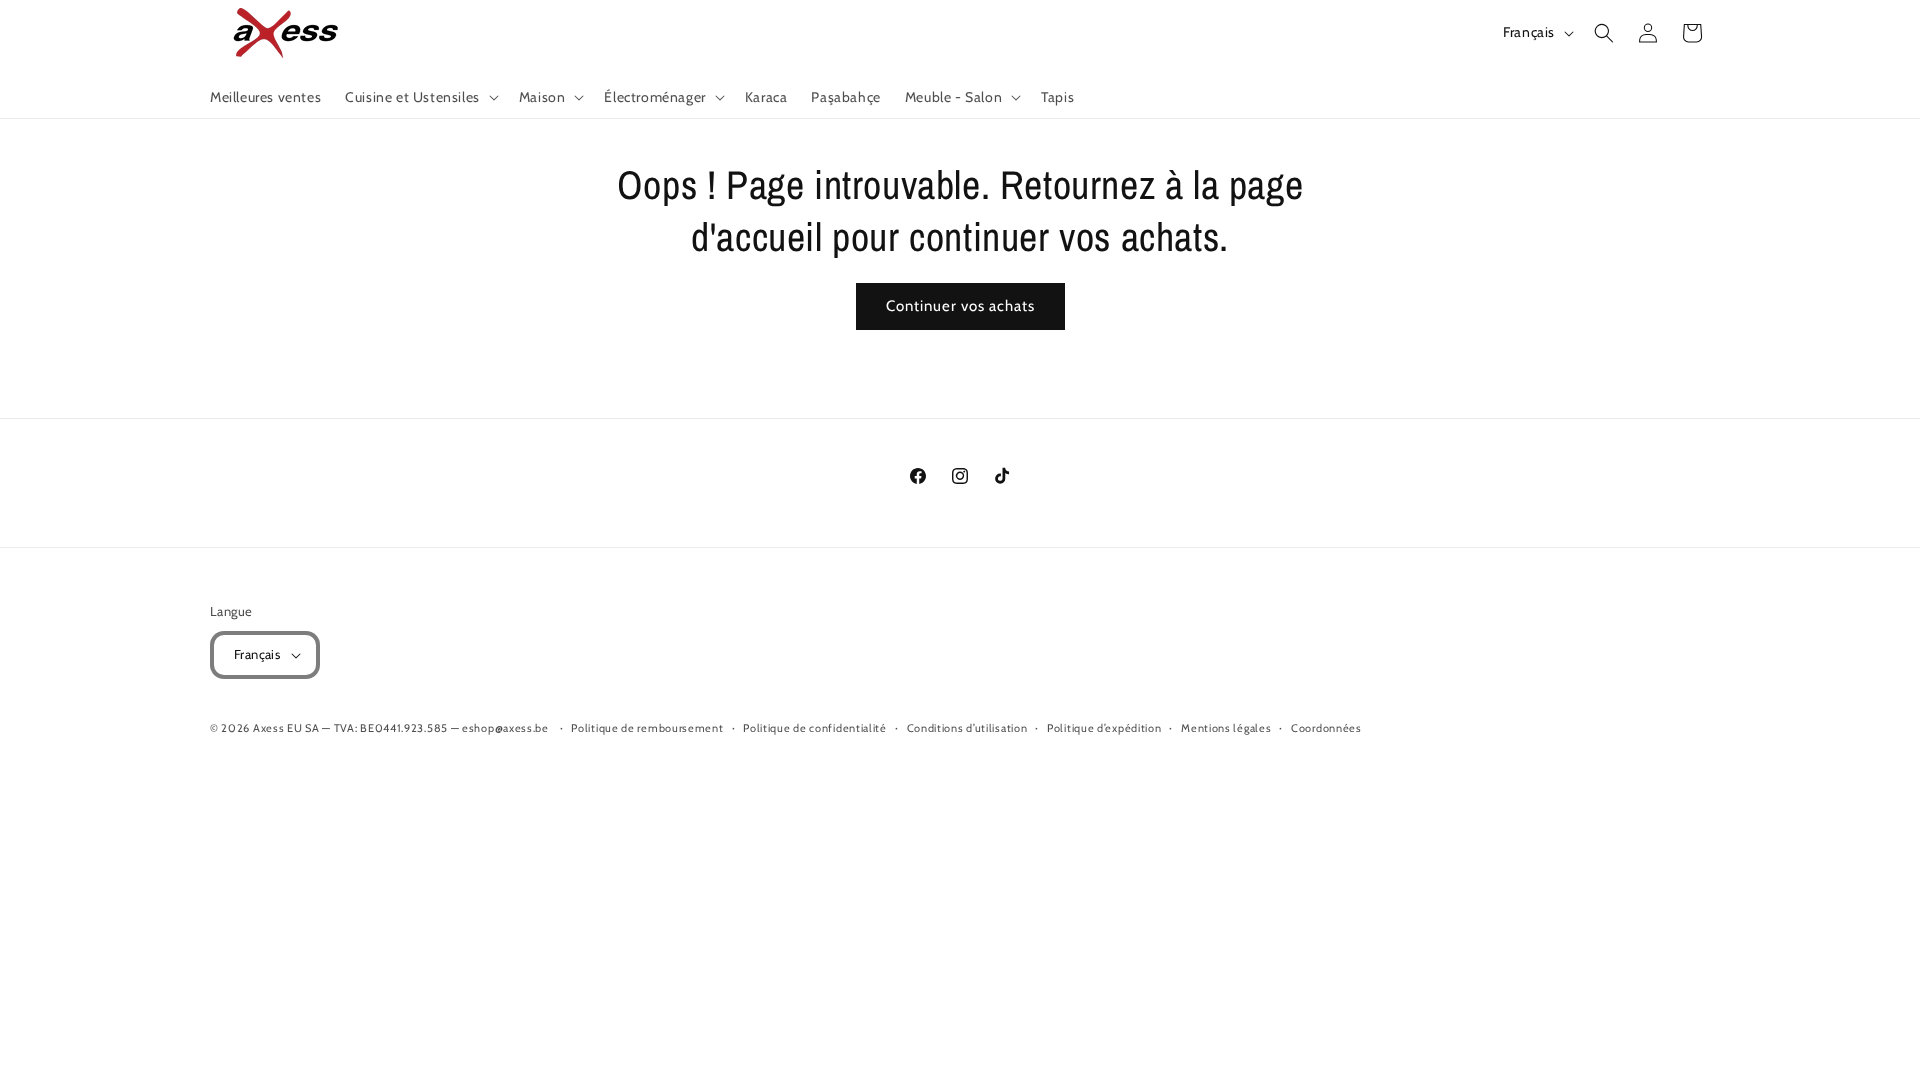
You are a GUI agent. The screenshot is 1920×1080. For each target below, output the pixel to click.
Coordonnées (1326, 728)
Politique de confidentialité (815, 728)
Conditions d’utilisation (967, 728)
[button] (420, 97)
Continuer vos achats (960, 306)
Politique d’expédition (1104, 728)
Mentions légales (1226, 728)
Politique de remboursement (647, 728)
